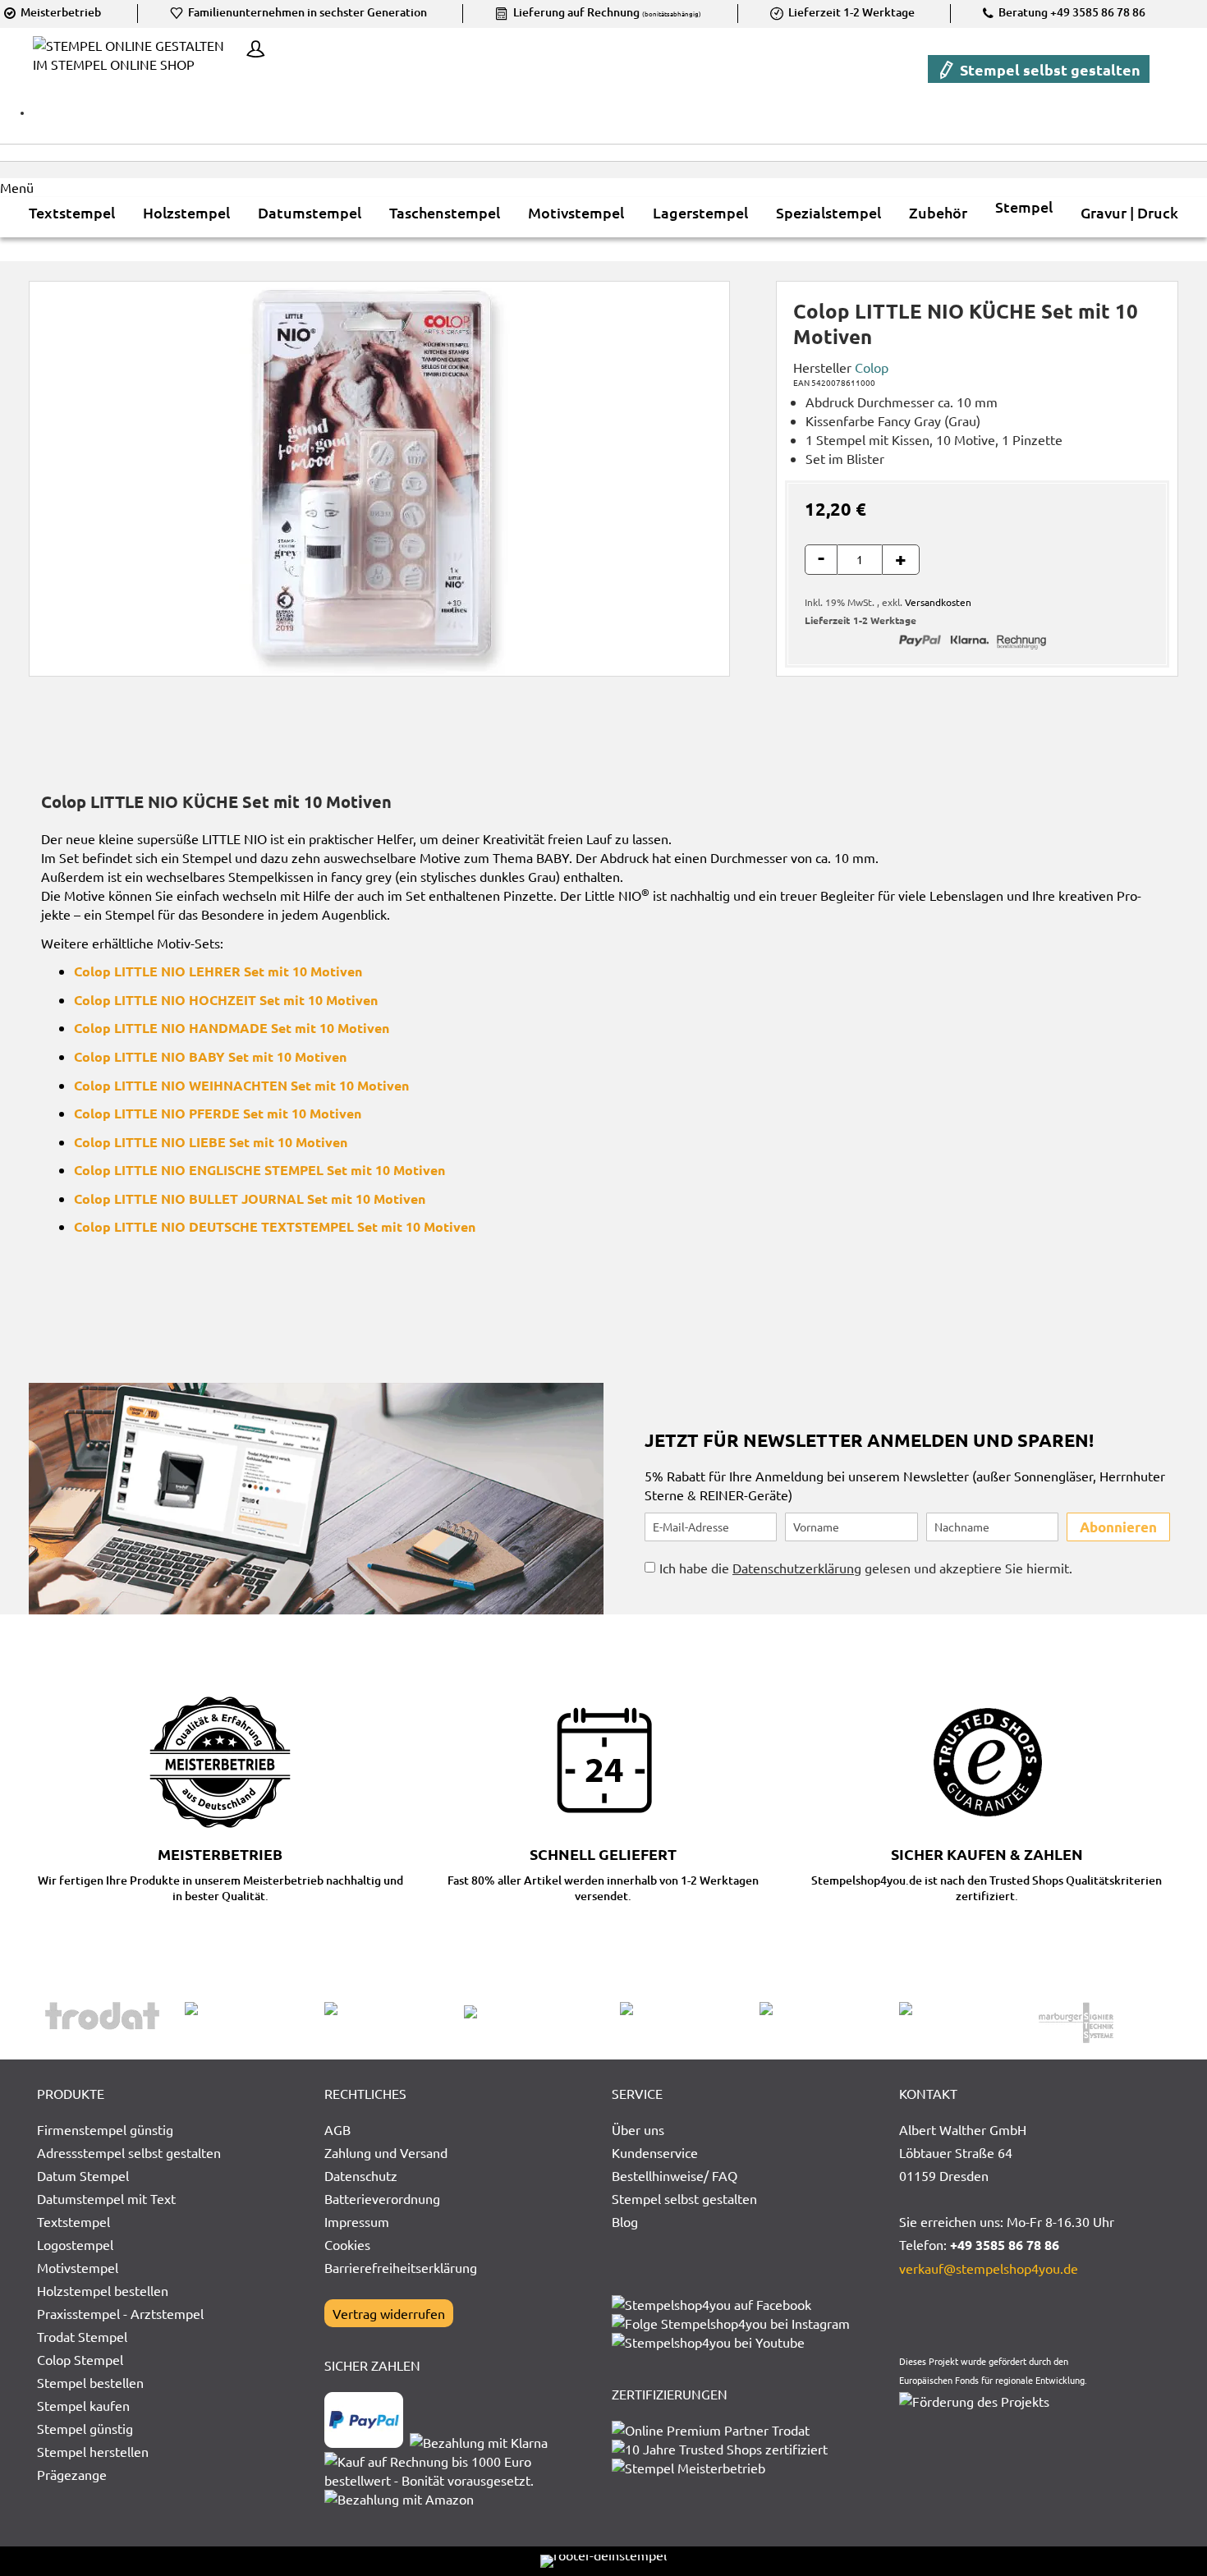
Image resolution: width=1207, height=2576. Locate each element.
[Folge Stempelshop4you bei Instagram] (731, 2323)
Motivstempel (78, 2267)
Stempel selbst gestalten (1049, 69)
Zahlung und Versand (386, 2152)
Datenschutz (361, 2175)
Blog (625, 2221)
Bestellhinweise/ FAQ (675, 2175)
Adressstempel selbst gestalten (129, 2152)
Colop (872, 367)
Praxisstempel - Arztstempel (120, 2313)
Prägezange (72, 2474)
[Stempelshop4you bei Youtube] (708, 2342)
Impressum (357, 2221)
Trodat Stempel (82, 2336)
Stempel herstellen (93, 2451)
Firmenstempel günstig (105, 2129)
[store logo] (135, 67)
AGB (337, 2129)
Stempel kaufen (83, 2405)
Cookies (347, 2244)
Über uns (638, 2129)
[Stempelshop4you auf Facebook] (711, 2304)
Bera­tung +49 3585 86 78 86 (1071, 12)
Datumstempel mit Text (106, 2198)
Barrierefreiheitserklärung (401, 2267)
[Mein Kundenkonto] (251, 51)
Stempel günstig (85, 2428)
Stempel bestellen (90, 2382)
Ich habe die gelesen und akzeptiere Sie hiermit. (866, 1568)
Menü (17, 187)
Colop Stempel (80, 2359)
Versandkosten (938, 602)
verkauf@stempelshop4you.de (989, 2268)
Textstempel (73, 2221)
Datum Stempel (83, 2175)
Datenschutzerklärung (797, 1568)
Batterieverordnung (382, 2198)
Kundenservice (655, 2152)
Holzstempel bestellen (103, 2290)
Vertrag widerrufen (389, 2313)
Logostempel (75, 2244)
